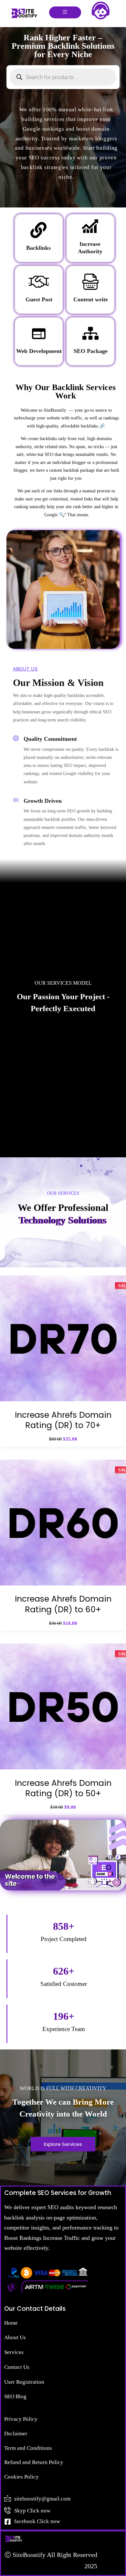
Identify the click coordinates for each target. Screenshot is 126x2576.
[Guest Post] (39, 282)
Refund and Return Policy (34, 2462)
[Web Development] (39, 333)
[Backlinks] (38, 230)
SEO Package (91, 351)
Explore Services (63, 2144)
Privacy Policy (21, 2419)
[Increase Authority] (90, 226)
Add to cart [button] (63, 1407)
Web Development (39, 351)
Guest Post (39, 299)
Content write (91, 299)
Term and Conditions (28, 2448)
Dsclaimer (16, 2434)
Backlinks (38, 248)
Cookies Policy (21, 2477)
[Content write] (90, 282)
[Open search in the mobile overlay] (63, 77)
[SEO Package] (90, 333)
